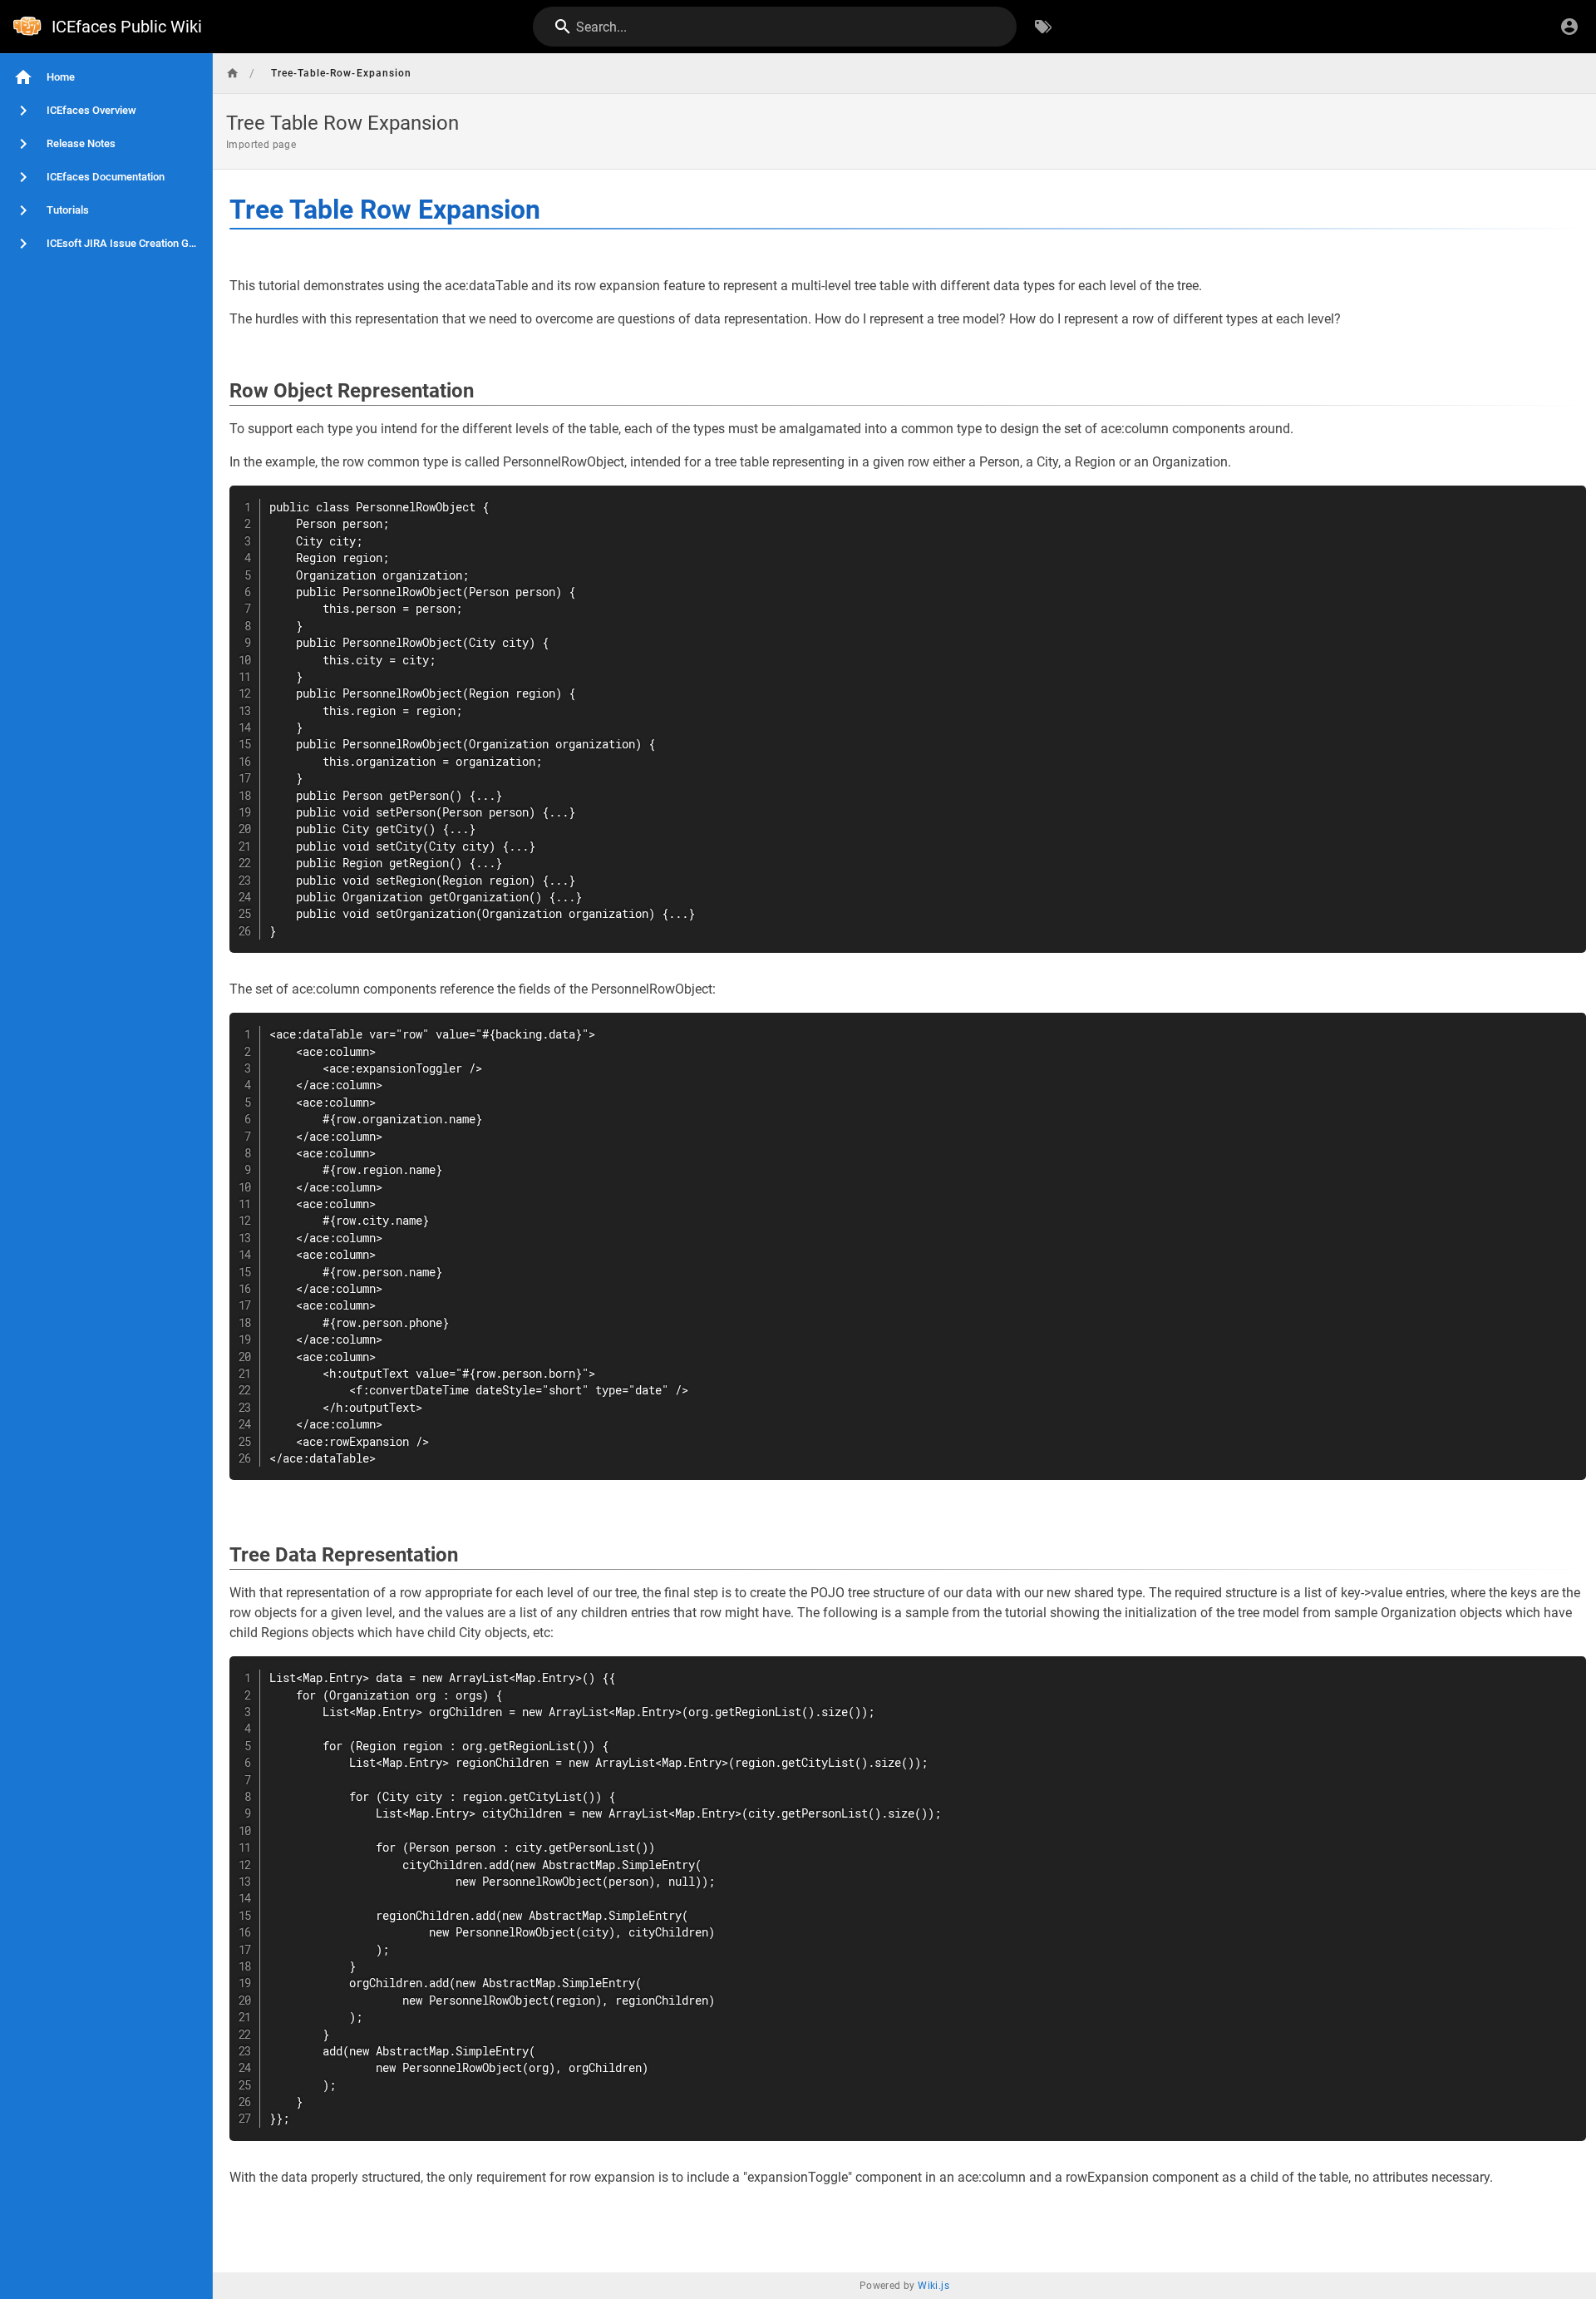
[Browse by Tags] (1043, 27)
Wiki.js (933, 2286)
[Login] (1569, 27)
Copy (1566, 500)
